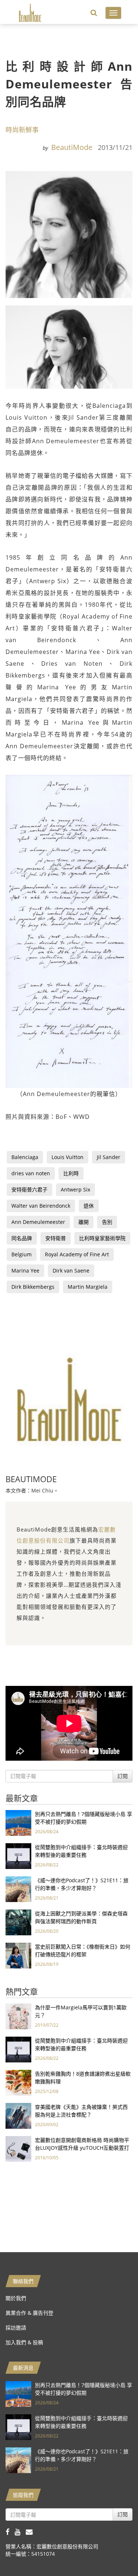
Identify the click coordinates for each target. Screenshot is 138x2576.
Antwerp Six (75, 1189)
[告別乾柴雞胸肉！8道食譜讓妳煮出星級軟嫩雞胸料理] (18, 2082)
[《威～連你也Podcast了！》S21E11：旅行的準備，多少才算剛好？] (18, 1889)
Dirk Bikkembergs (33, 1287)
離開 (84, 1222)
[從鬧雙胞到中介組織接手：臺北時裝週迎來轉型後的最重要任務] (18, 1856)
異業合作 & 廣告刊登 (29, 2313)
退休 (89, 1206)
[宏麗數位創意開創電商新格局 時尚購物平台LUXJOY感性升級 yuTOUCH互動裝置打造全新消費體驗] (18, 2148)
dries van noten (31, 1173)
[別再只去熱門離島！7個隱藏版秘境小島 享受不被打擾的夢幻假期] (18, 1822)
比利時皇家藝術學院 (102, 1238)
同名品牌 (22, 1238)
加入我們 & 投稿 (24, 2342)
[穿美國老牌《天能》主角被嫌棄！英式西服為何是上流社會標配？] (18, 2115)
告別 (107, 1222)
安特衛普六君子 (29, 1189)
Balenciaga (25, 1157)
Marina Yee (25, 1270)
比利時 (71, 1173)
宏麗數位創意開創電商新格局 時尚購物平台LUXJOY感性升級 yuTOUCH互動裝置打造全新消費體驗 (82, 2148)
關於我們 (16, 2298)
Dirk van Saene (71, 1270)
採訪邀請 (16, 2327)
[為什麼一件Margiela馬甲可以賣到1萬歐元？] (18, 2016)
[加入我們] (31, 2532)
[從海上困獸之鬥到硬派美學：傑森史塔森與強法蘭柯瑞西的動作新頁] (18, 1922)
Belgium (22, 1254)
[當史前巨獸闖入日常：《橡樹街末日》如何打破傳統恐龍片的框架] (18, 1955)
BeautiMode (72, 147)
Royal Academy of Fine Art (77, 1254)
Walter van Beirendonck (41, 1206)
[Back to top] (114, 2552)
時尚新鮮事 (22, 130)
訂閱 (123, 1776)
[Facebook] (10, 2532)
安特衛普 (56, 1238)
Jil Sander (109, 1157)
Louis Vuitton (68, 1157)
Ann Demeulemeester (38, 1222)
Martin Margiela (88, 1287)
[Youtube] (20, 2532)
